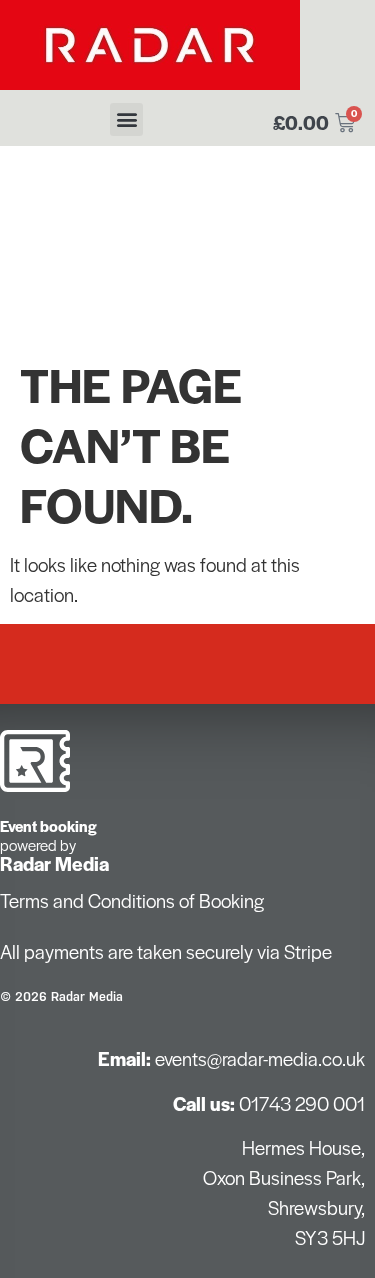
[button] (126, 119)
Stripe (308, 951)
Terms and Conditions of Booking (132, 900)
